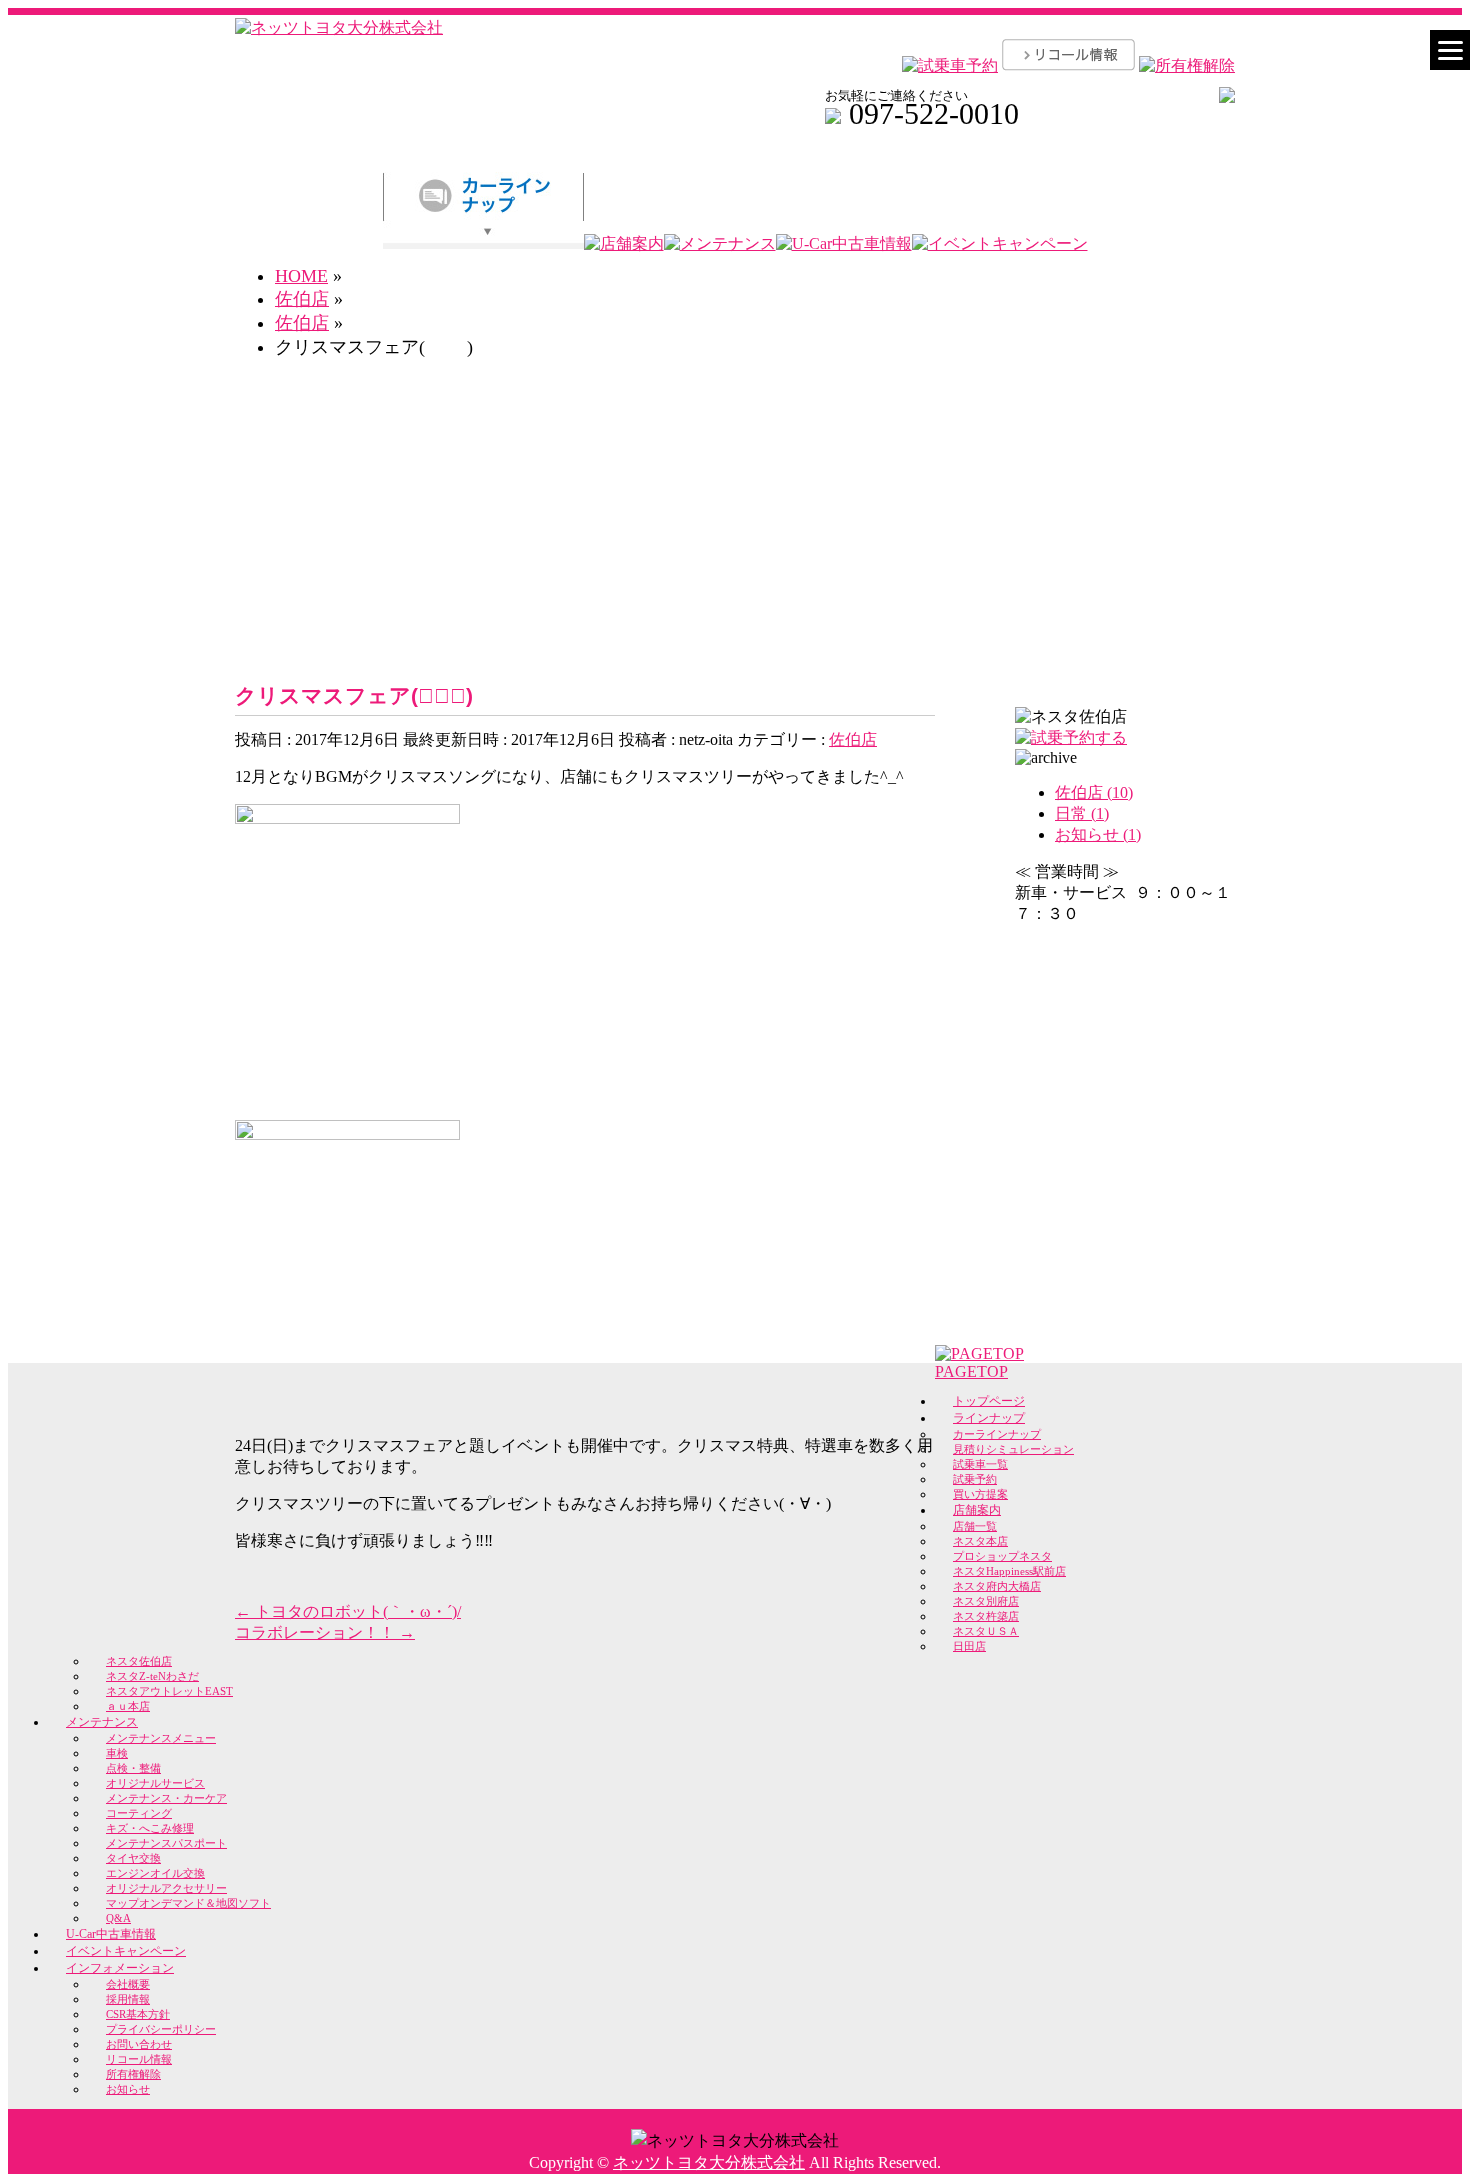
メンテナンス (102, 1722)
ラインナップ (989, 1418)
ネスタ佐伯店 (139, 1661)
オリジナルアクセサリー (166, 1888)
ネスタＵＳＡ (986, 1631)
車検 (117, 1753)
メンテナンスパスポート (166, 1843)
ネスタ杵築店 (986, 1616)
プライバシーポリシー (161, 2029)
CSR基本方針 (138, 2014)
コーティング (139, 1813)
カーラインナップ (997, 1434)
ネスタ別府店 (986, 1601)
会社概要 (128, 1984)
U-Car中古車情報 (111, 1934)
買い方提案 (980, 1494)
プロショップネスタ (1002, 1556)
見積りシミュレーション (1013, 1449)
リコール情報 (139, 2059)
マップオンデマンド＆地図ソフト (188, 1903)
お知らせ (128, 2089)
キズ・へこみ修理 (150, 1828)
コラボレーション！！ (325, 1632)
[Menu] (1450, 50)
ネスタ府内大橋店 (997, 1586)
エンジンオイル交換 (155, 1873)
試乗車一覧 (980, 1464)
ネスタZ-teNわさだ (152, 1676)
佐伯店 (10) (1094, 792)
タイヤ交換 (133, 1858)
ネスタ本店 (980, 1541)
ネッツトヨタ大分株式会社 (709, 2162)
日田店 (969, 1646)
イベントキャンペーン (126, 1951)
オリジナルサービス (155, 1783)
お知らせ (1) (1098, 834)
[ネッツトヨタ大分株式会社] (339, 27)
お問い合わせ (139, 2044)
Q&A (118, 1918)
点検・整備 (133, 1768)
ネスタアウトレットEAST (169, 1691)
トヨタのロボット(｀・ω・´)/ (348, 1611)
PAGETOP (971, 1371)
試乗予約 (975, 1479)
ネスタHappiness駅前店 (1009, 1571)
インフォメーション (120, 1968)
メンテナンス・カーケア (166, 1798)
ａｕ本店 (128, 1706)
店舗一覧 (975, 1526)
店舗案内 (977, 1510)
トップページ (989, 1401)
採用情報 (128, 1999)
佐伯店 (853, 739)
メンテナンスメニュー (161, 1738)
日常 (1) (1082, 813)
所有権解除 (133, 2074)
